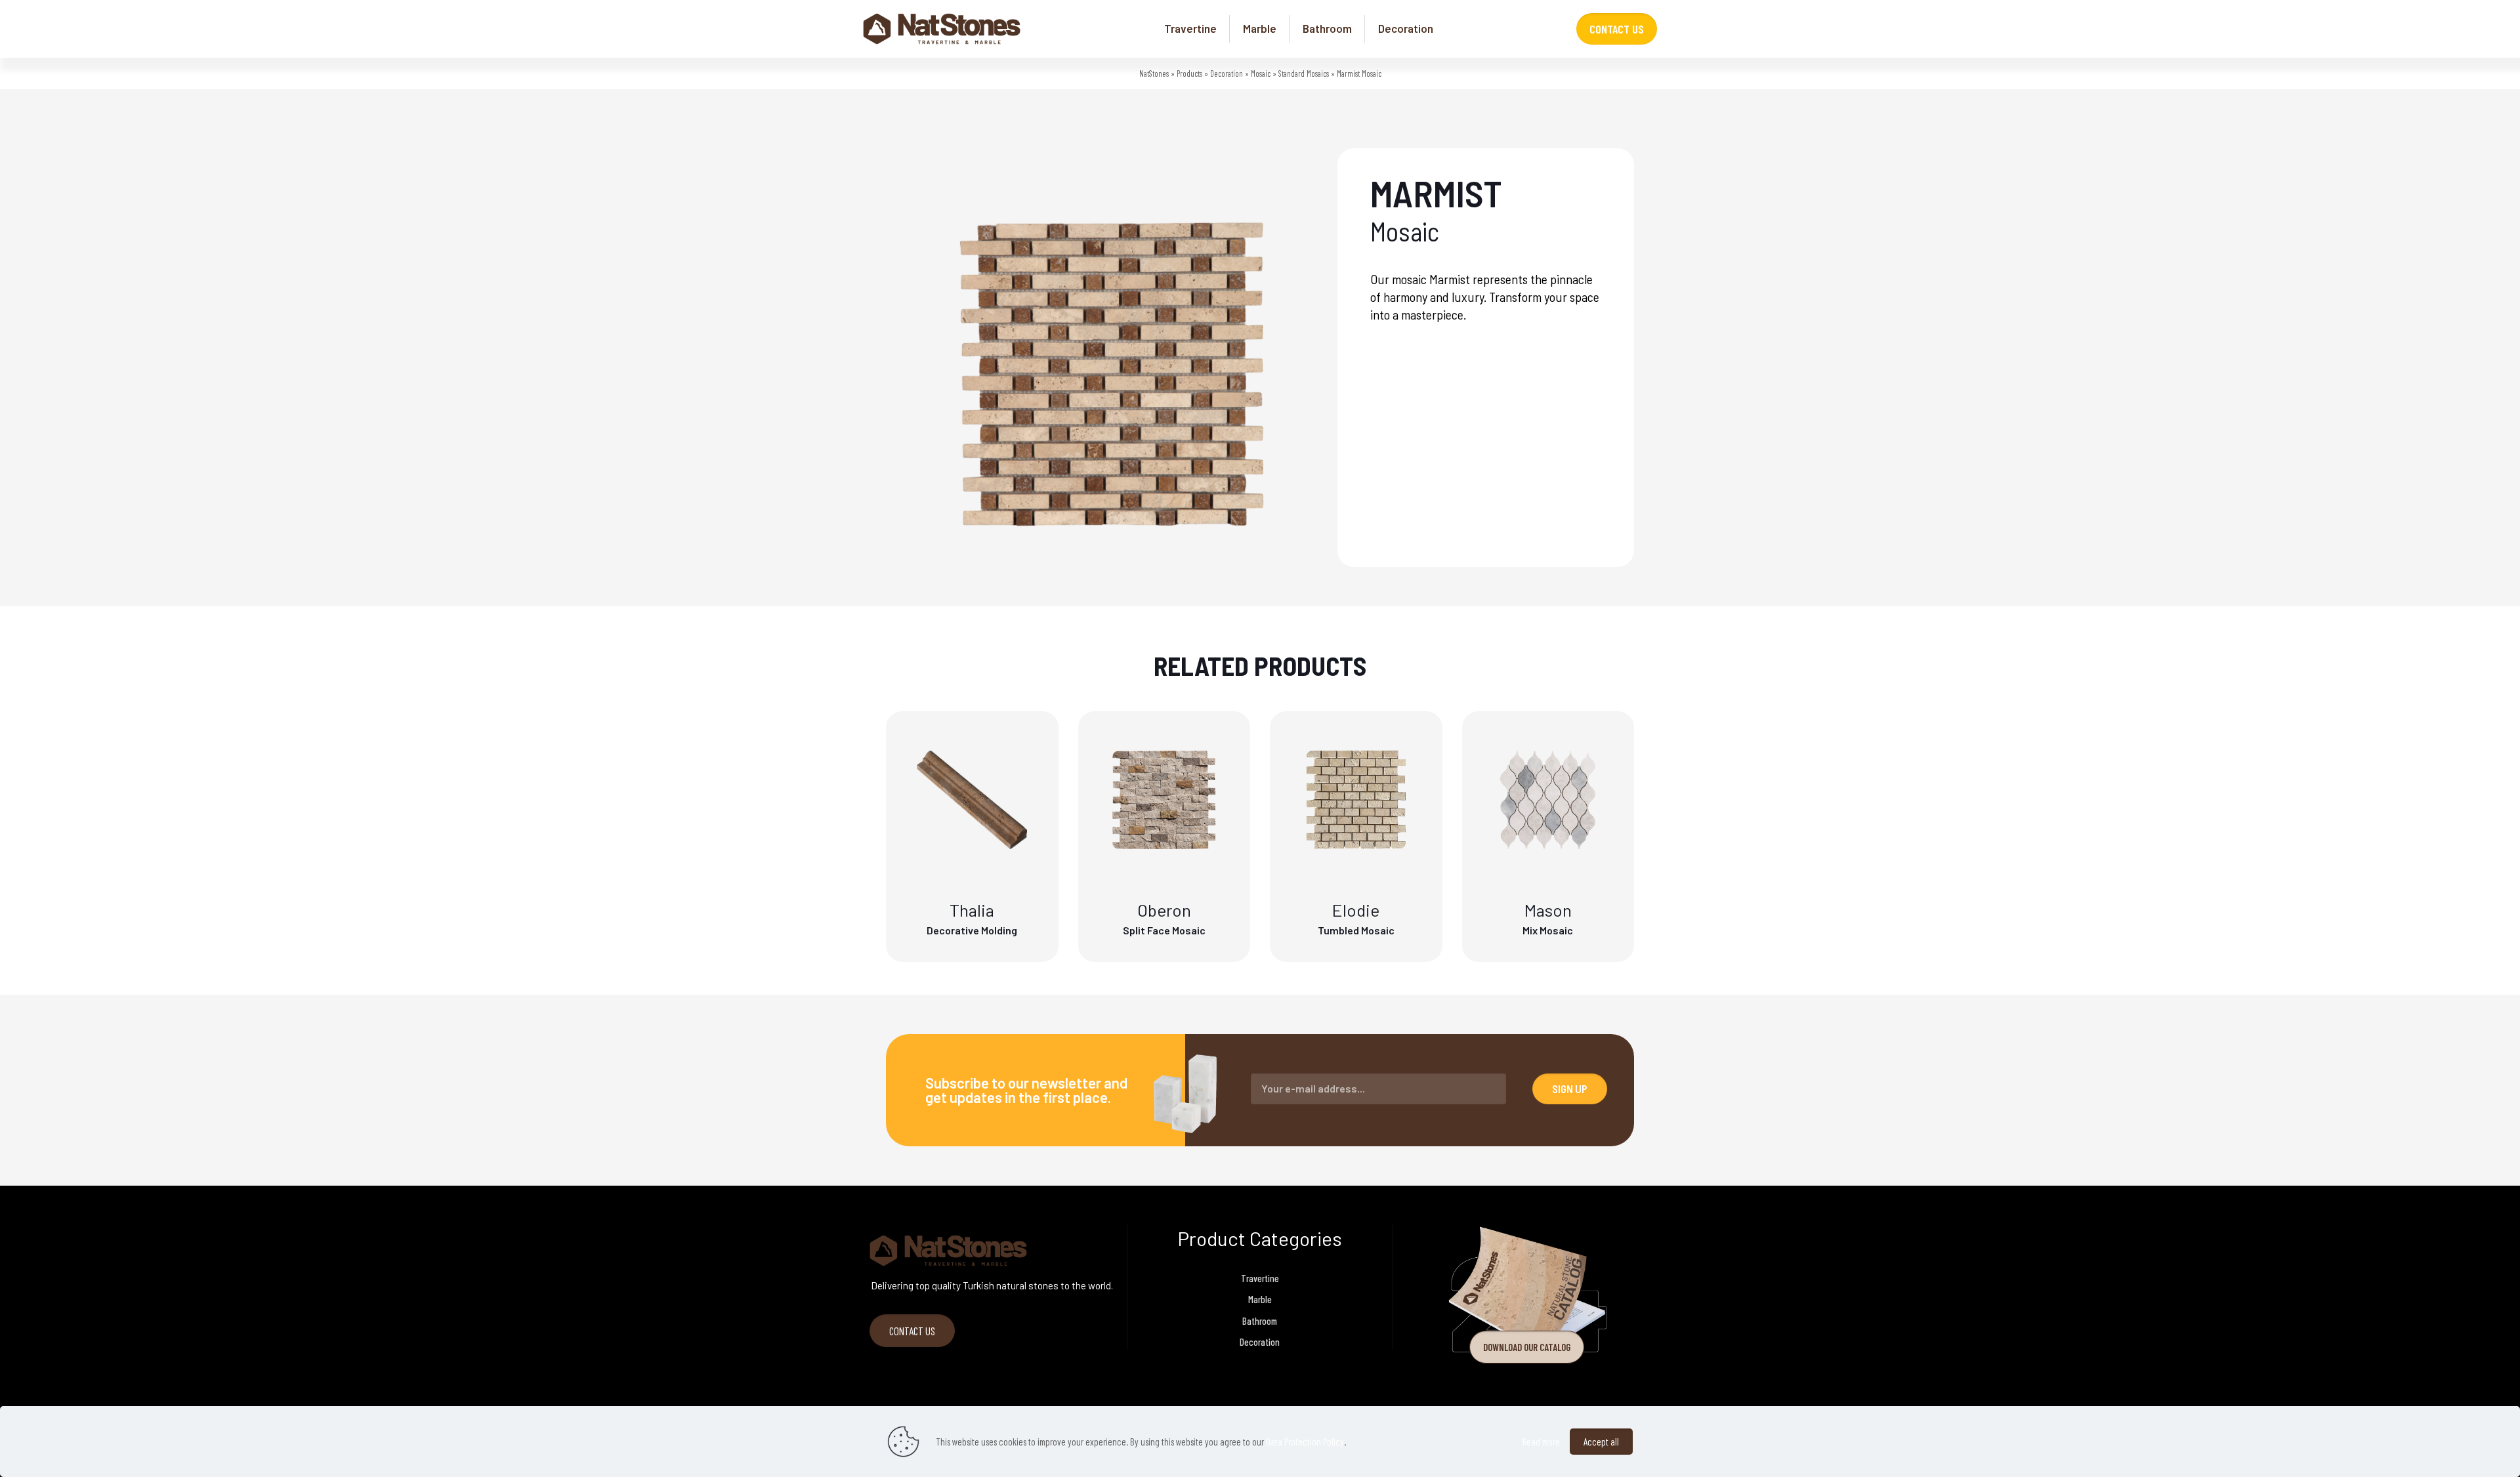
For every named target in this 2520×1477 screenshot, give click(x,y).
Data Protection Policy (1305, 1442)
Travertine (1260, 1278)
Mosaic (1261, 73)
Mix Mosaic (1548, 930)
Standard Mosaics (1304, 73)
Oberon (1164, 910)
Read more (1541, 1442)
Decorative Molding (972, 930)
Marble (1260, 1299)
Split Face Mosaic (1164, 930)
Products (1189, 73)
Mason (1548, 910)
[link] (1527, 1290)
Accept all (1601, 1442)
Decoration (1227, 73)
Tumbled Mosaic (1356, 930)
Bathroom (1260, 1321)
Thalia (972, 910)
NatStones (1154, 73)
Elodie (1356, 910)
